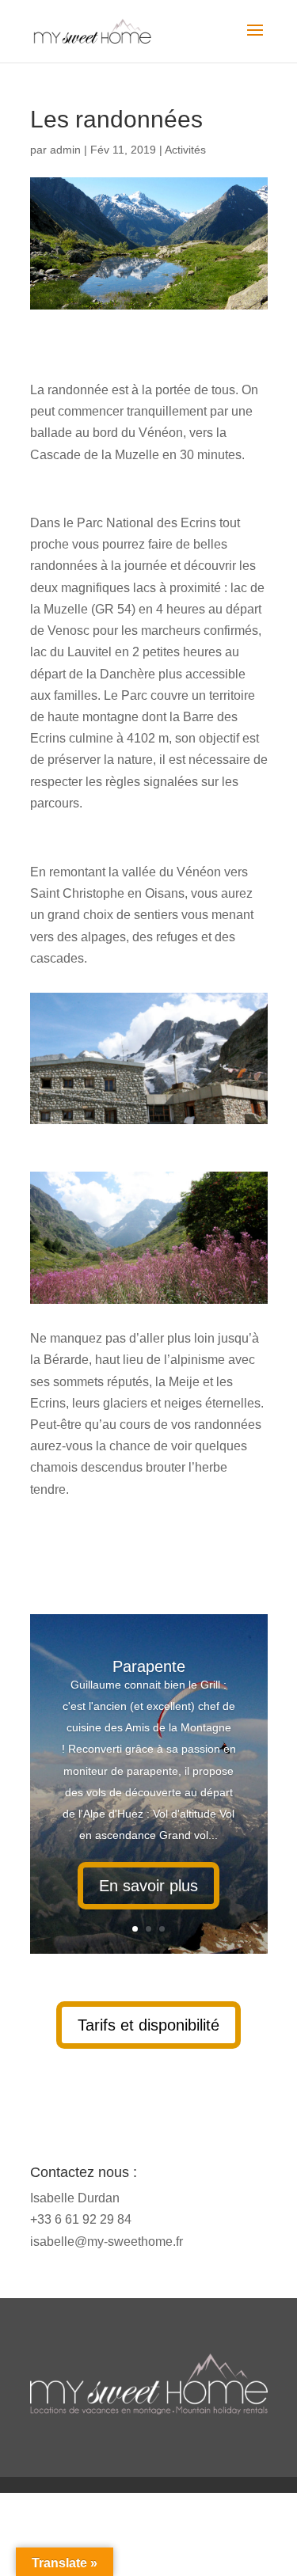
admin (65, 150)
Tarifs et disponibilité (148, 2025)
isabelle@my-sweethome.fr (107, 2242)
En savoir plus (148, 1886)
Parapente (149, 1666)
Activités (185, 150)
